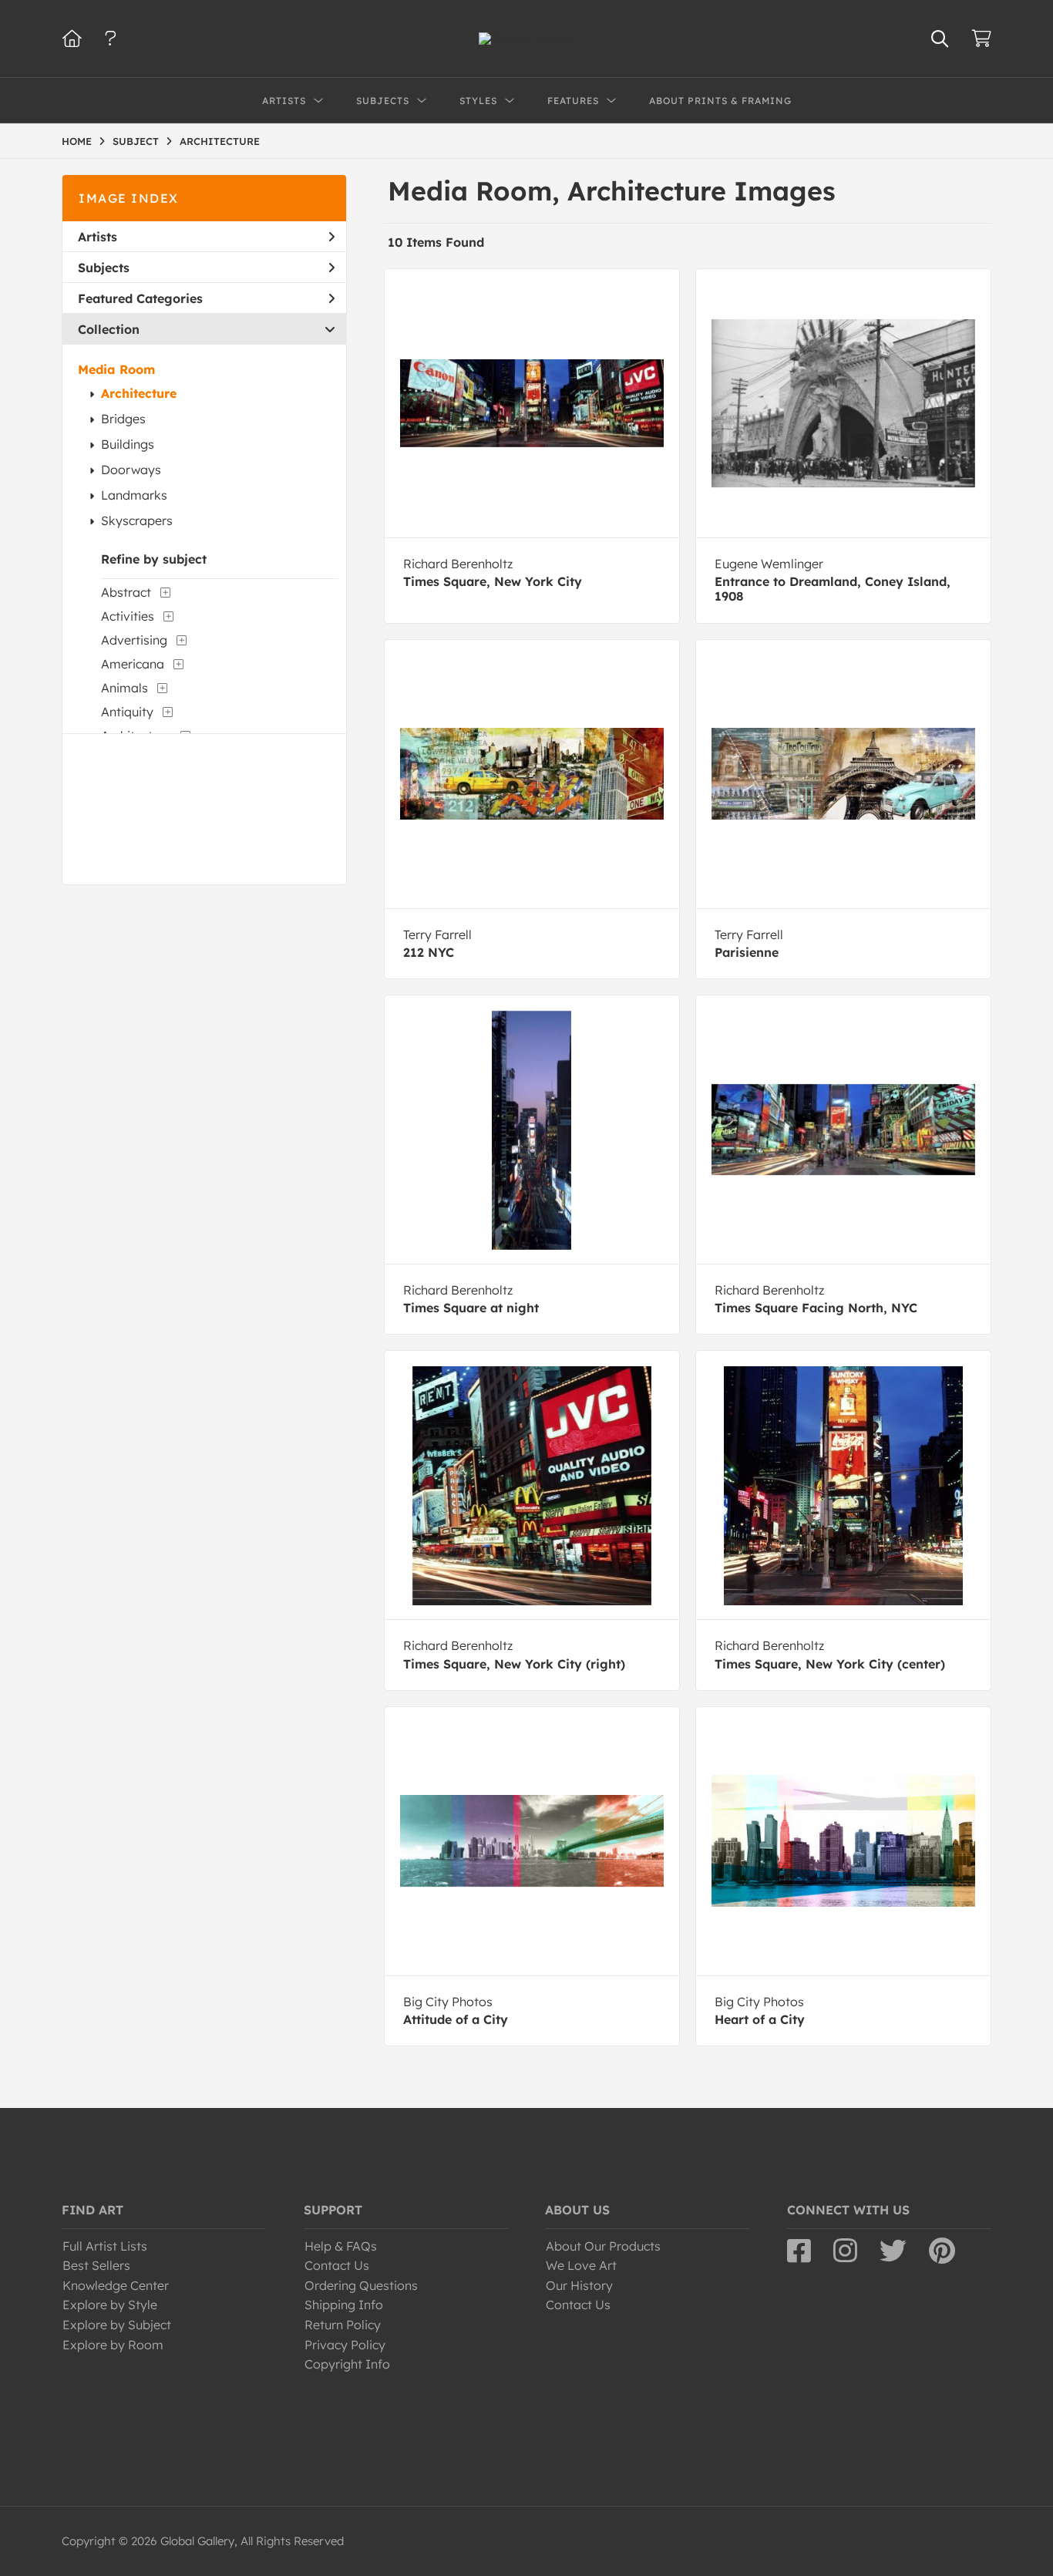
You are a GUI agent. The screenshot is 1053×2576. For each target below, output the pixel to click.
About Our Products (603, 2246)
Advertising (134, 640)
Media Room (116, 369)
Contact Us (337, 2265)
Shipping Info (344, 2305)
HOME (77, 141)
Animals (124, 688)
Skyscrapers (137, 520)
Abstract (126, 592)
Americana (133, 664)
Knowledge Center (116, 2285)
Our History (579, 2285)
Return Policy (343, 2325)
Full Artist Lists (105, 2246)
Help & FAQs (341, 2246)
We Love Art (581, 2265)
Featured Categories (140, 298)
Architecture (139, 393)
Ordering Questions (361, 2285)
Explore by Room (113, 2345)
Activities (128, 616)
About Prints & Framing (720, 101)
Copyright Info (347, 2364)
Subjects (104, 268)
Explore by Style (110, 2305)
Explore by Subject (117, 2325)
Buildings (128, 444)
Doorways (131, 470)
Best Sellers (96, 2265)
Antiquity (127, 712)
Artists (98, 237)
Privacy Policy (345, 2345)
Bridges (123, 419)
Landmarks (134, 495)
